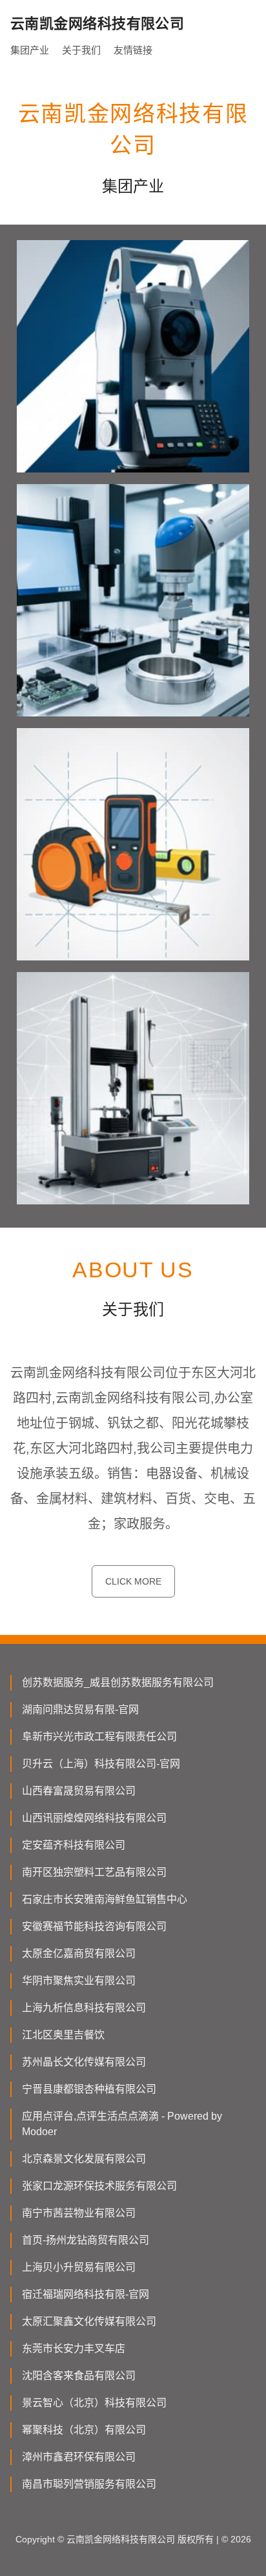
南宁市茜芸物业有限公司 (79, 2213)
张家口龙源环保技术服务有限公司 (99, 2186)
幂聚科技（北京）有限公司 (84, 2430)
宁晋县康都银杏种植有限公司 (89, 2089)
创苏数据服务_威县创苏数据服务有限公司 (118, 1682)
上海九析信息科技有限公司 (84, 2008)
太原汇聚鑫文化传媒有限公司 (89, 2321)
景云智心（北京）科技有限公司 (94, 2403)
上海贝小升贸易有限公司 (79, 2267)
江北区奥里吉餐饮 (63, 2035)
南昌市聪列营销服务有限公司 (89, 2484)
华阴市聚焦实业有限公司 (79, 1981)
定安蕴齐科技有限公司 (74, 1845)
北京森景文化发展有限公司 (84, 2159)
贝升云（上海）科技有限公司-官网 (101, 1764)
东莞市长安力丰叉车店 (74, 2348)
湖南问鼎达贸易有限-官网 (80, 1709)
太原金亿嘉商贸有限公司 (79, 1953)
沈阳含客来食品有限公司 (79, 2376)
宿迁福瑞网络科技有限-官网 (86, 2294)
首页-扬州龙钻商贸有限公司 (86, 2240)
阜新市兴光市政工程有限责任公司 (99, 1737)
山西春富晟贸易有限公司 (79, 1791)
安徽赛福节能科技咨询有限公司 (94, 1926)
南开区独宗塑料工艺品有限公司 (94, 1872)
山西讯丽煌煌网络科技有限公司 (94, 1818)
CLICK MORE (133, 1581)
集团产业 (30, 50)
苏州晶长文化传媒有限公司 (84, 2062)
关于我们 (81, 50)
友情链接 (133, 50)
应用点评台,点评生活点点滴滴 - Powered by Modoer (122, 2124)
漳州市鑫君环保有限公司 (79, 2457)
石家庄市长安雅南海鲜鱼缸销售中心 (105, 1899)
